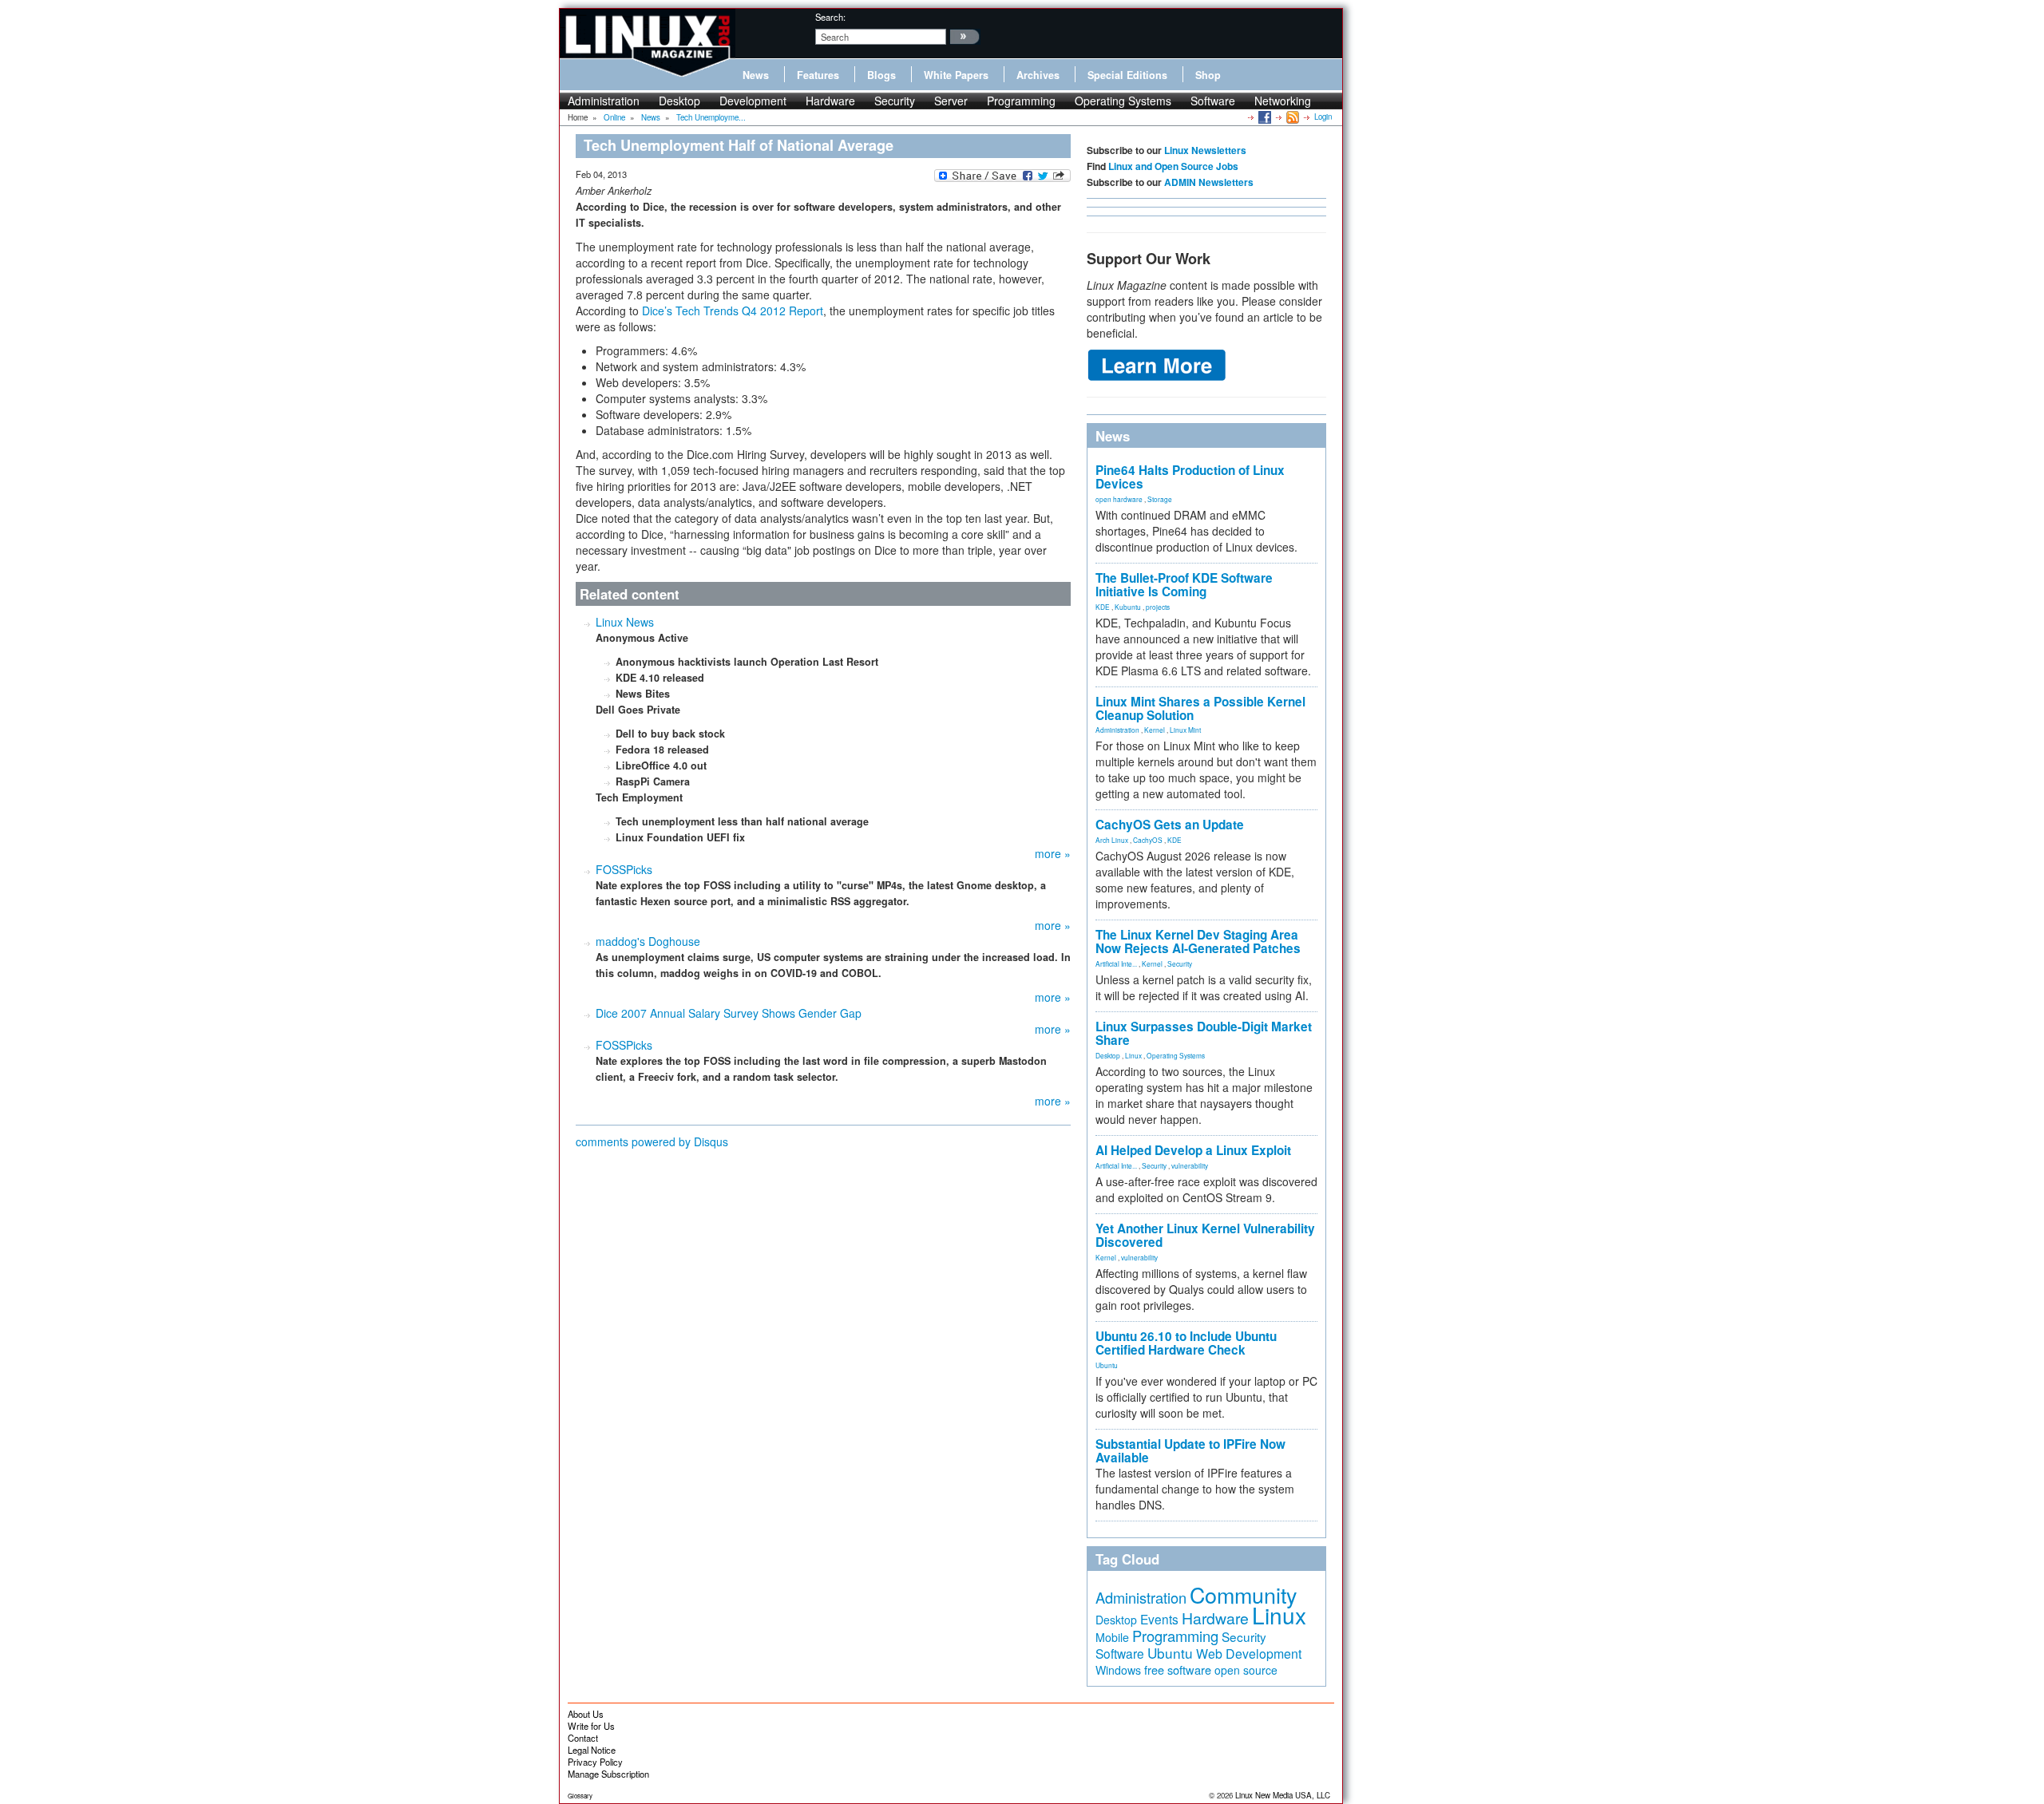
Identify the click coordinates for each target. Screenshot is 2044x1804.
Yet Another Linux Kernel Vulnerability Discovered (1205, 1235)
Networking (1283, 101)
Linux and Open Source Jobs (1173, 166)
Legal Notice (592, 1750)
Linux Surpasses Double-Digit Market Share (1204, 1033)
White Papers (956, 75)
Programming (1021, 101)
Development (753, 101)
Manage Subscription (608, 1774)
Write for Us (591, 1726)
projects (1158, 607)
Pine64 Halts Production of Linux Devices (1190, 477)
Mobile (1112, 1637)
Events (1159, 1619)
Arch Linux (1112, 840)
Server (951, 101)
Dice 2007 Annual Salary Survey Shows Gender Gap (729, 1013)
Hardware (830, 101)
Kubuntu (1128, 607)
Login (1323, 117)
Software (1213, 101)
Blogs (881, 75)
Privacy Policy (595, 1762)
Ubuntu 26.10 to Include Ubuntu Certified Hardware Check (1186, 1343)
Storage (1160, 499)
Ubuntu (1107, 1365)
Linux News (625, 622)
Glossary (580, 1796)
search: (830, 17)
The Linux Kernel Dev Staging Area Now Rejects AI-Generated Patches (1198, 942)
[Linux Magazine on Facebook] (1264, 117)
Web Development (1249, 1654)
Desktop (679, 101)
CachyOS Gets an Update (1170, 825)
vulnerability (1190, 1165)
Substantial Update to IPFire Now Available (1190, 1451)
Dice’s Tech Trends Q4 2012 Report (733, 311)
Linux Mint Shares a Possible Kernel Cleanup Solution (1200, 708)
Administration (604, 101)
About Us (586, 1714)
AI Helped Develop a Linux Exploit (1193, 1150)
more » (1053, 853)
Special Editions (1127, 75)
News (756, 75)
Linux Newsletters (1205, 150)
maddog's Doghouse (648, 941)
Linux (1133, 1055)
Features (818, 75)
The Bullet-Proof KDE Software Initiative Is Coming (1184, 585)
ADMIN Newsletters (1209, 182)
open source (1246, 1670)
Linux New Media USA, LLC (1283, 1795)
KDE (1103, 607)
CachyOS (1148, 840)
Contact (583, 1738)
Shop (1208, 75)
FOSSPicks (624, 869)
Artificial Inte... (1116, 963)
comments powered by (652, 1141)
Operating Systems (1123, 101)
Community (1243, 1594)
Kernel (1155, 730)
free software (1178, 1669)
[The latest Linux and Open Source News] (1291, 117)
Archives (1038, 75)
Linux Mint (1185, 730)
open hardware (1119, 499)
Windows (1118, 1670)
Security (895, 101)
